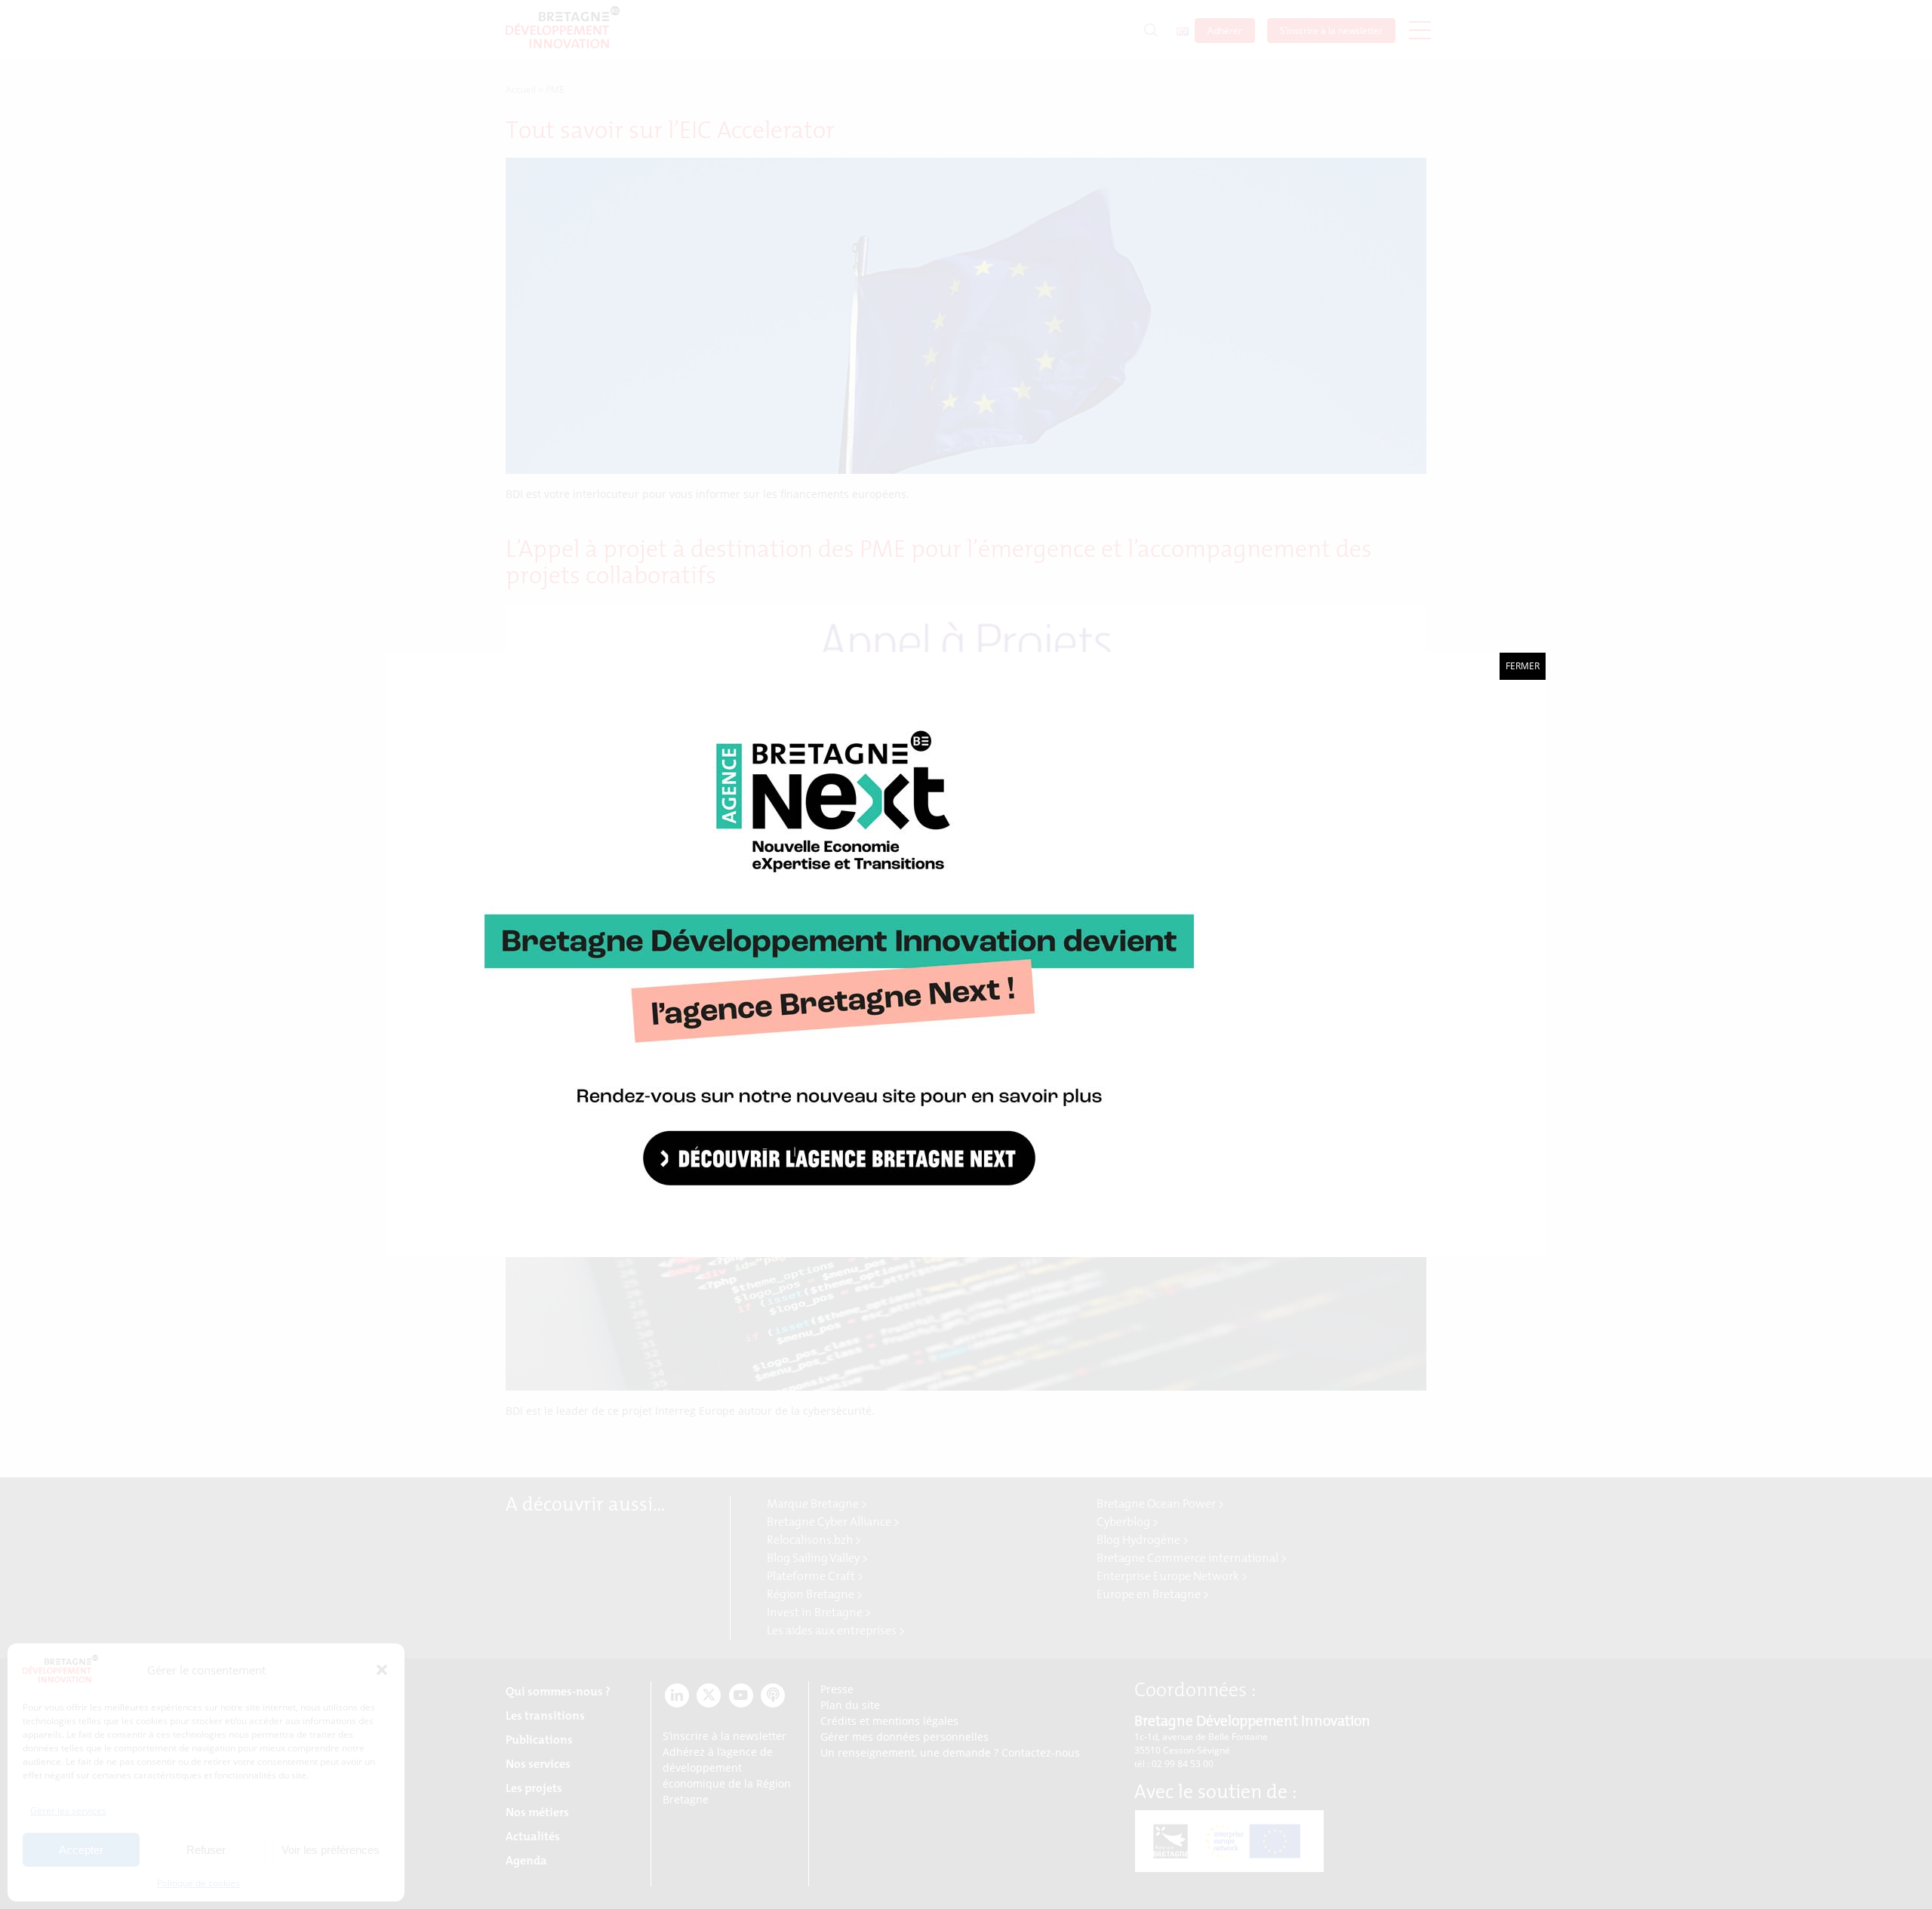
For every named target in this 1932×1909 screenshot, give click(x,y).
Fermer (1523, 666)
